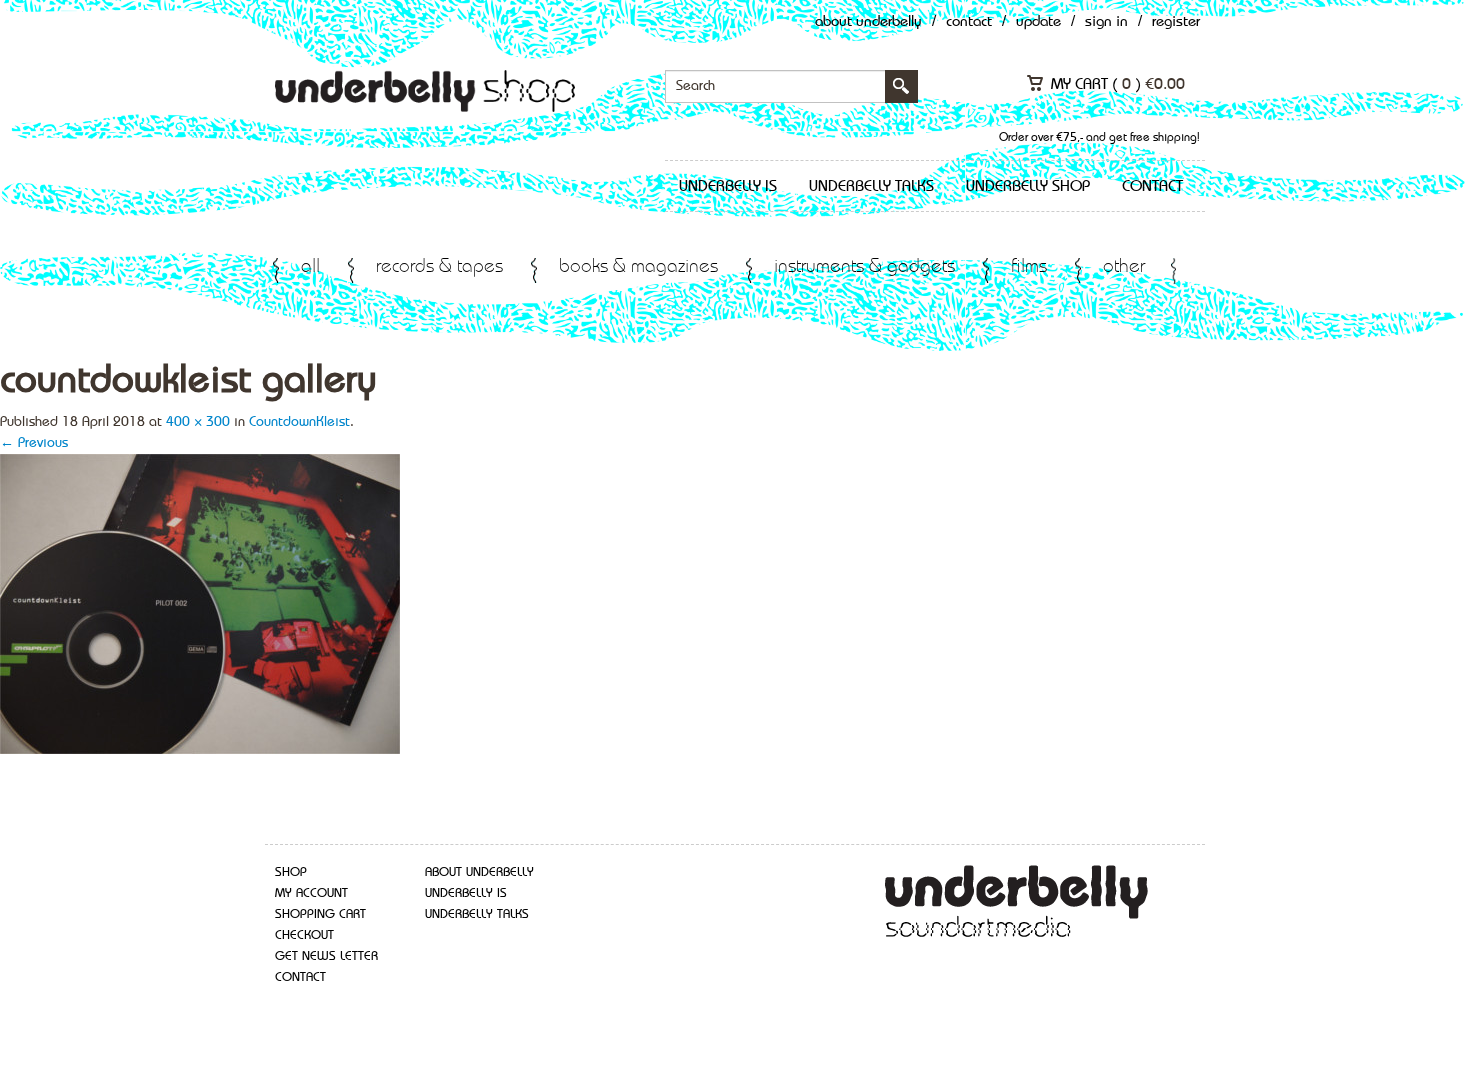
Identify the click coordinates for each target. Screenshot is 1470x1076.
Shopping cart (320, 914)
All (310, 267)
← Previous (34, 443)
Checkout (304, 935)
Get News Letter (326, 956)
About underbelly (479, 872)
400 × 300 (198, 422)
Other (1124, 267)
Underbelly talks (871, 187)
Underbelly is (728, 187)
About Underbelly (868, 22)
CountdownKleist (299, 422)
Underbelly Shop (1028, 187)
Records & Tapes (439, 267)
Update (1038, 22)
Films (1029, 267)
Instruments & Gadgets (864, 267)
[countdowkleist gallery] (200, 602)
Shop (291, 872)
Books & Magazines (638, 267)
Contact (969, 22)
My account (311, 893)
